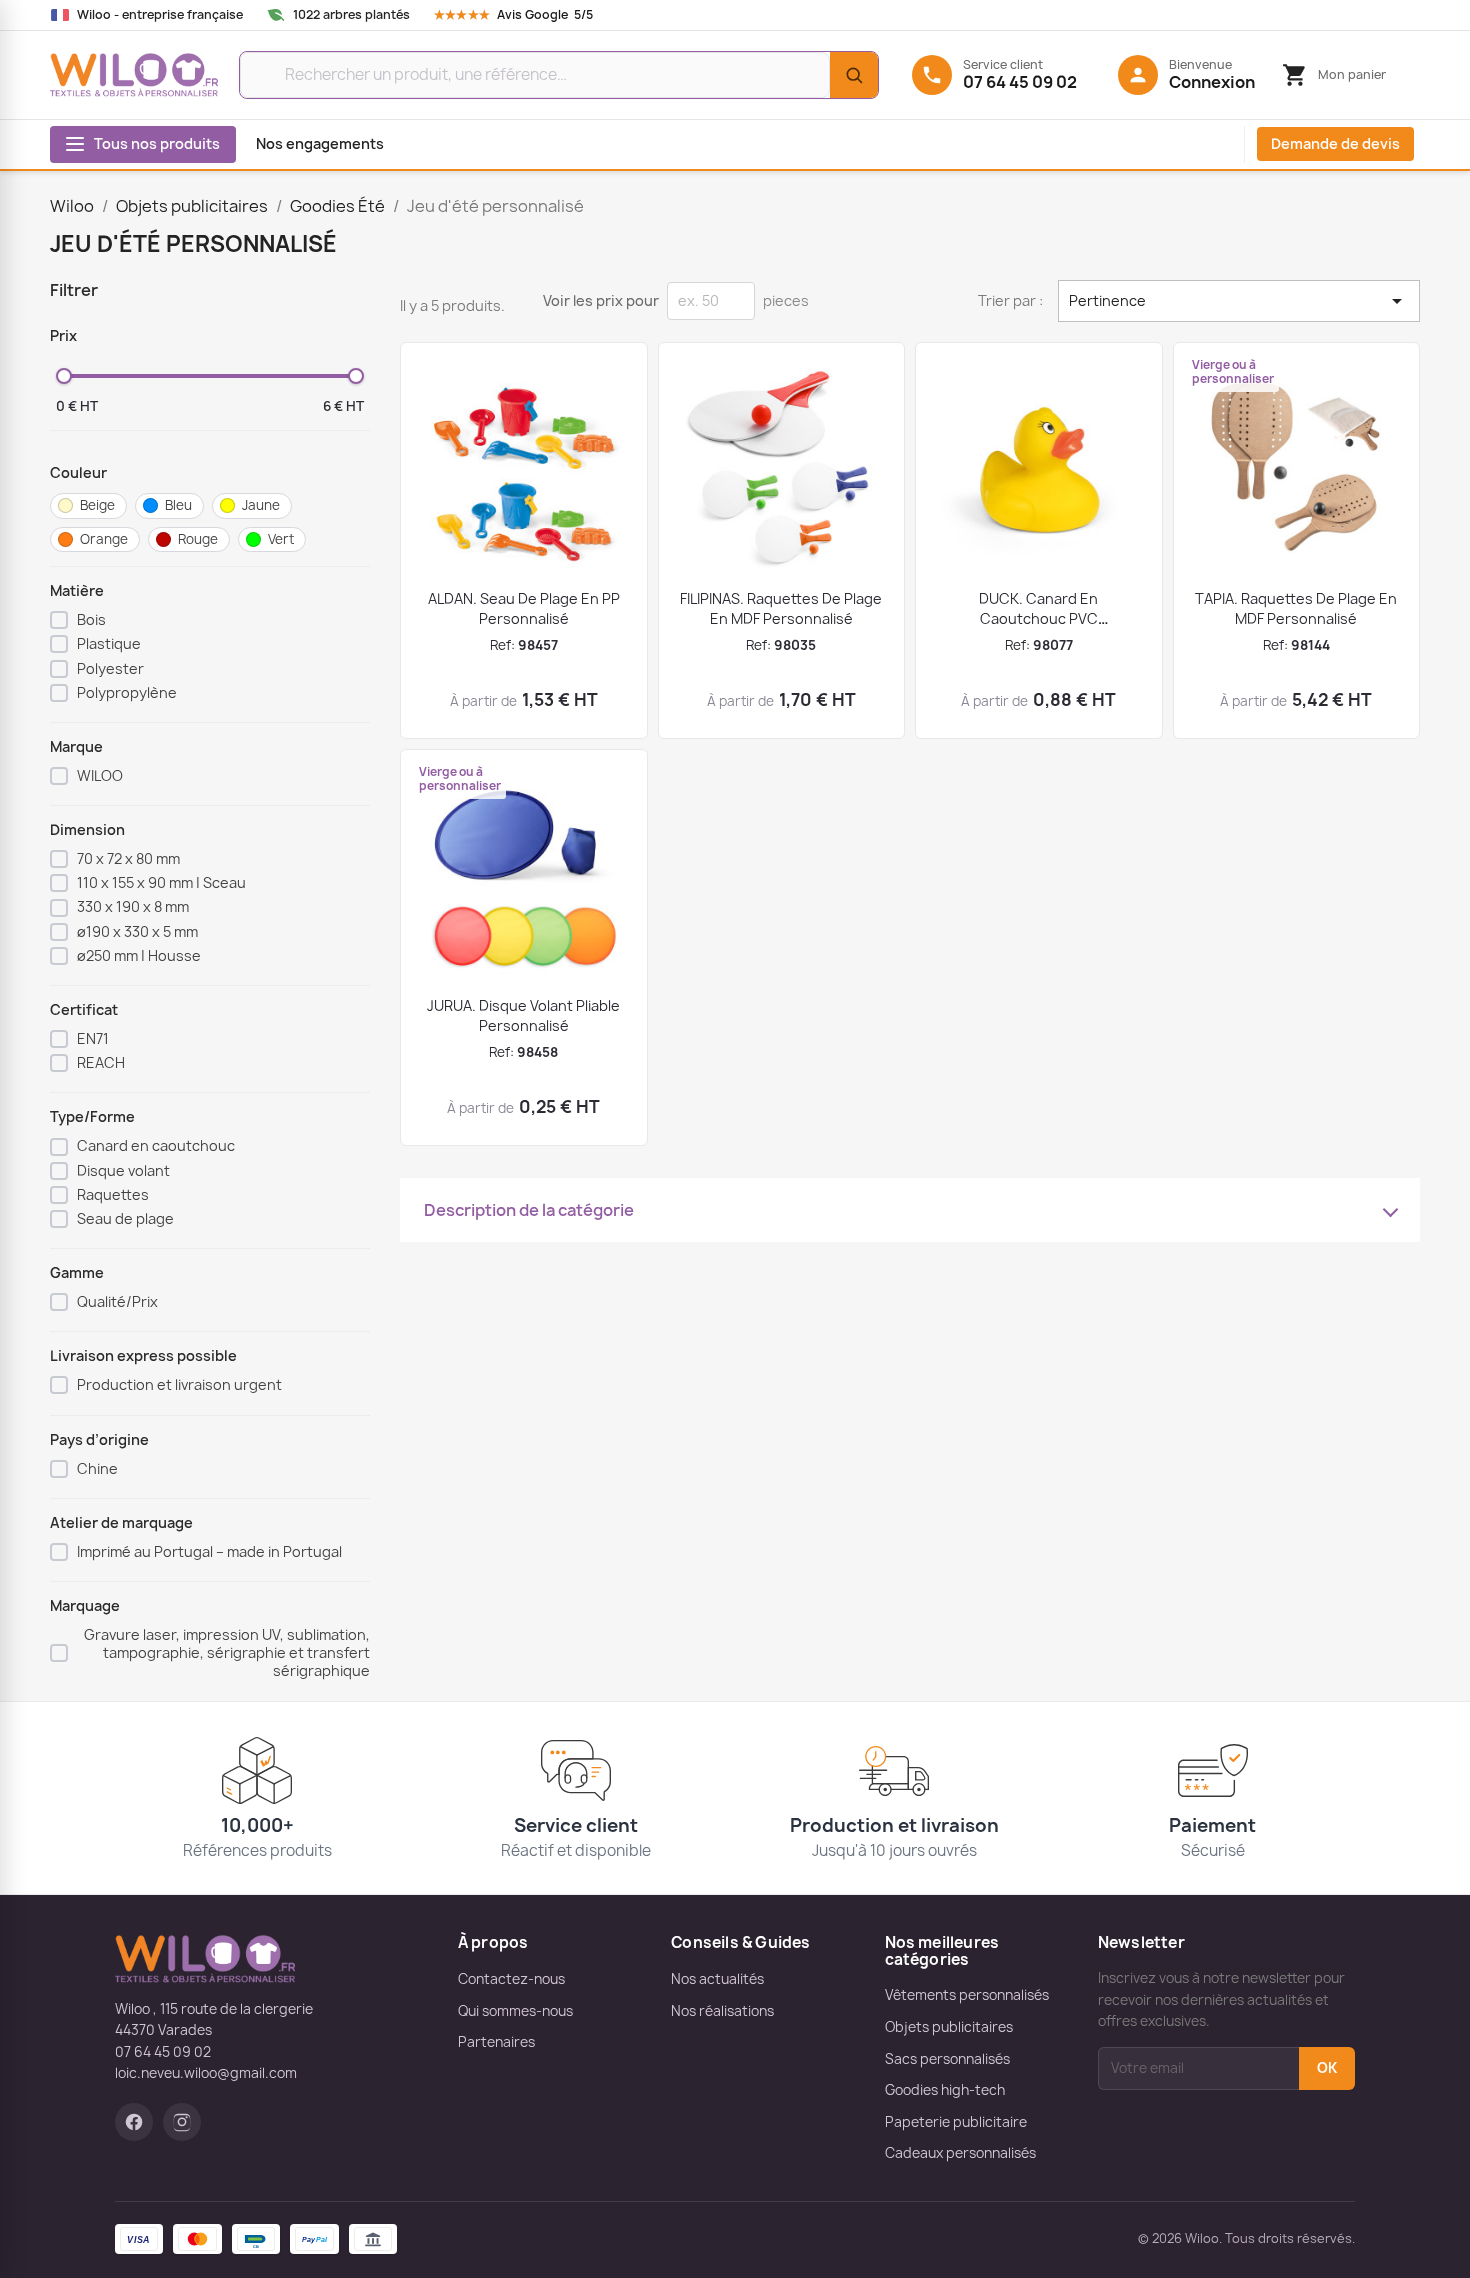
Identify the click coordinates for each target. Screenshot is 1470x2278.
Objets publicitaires (949, 2027)
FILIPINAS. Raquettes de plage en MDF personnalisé (781, 608)
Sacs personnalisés (947, 2059)
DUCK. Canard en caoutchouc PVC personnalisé (1038, 618)
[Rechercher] (854, 75)
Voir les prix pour (601, 300)
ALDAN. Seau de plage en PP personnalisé (524, 608)
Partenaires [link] (496, 2042)
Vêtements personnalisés (967, 1995)
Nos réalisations (722, 2011)
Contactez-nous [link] (511, 1979)
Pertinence (1239, 301)
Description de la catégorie (529, 1210)
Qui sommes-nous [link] (515, 2011)
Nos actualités (717, 1979)
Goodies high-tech (945, 2090)
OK (1327, 2068)
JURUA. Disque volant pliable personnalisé (523, 1015)
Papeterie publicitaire (956, 2122)
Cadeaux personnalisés (960, 2153)
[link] (532, 15)
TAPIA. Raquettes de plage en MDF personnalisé (1296, 608)
